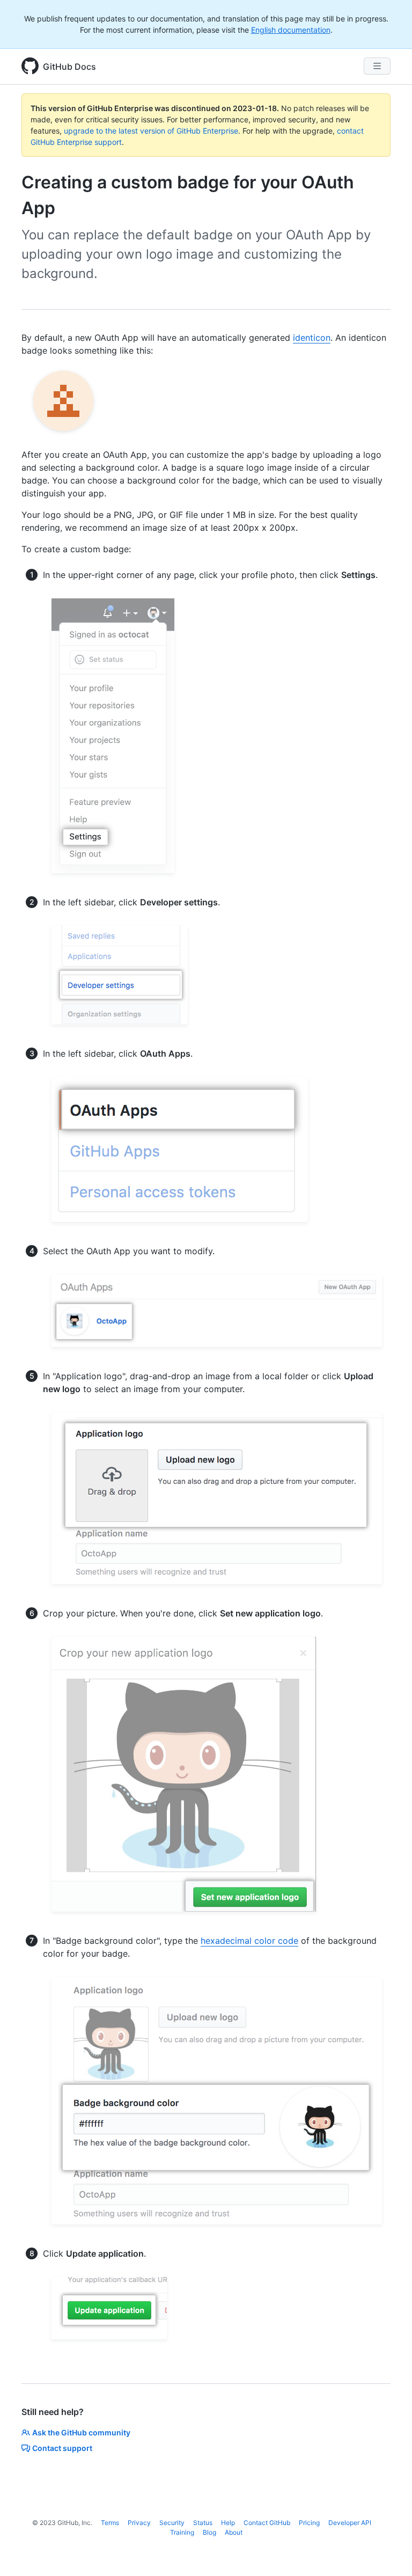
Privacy (139, 2523)
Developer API (350, 2523)
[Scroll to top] (388, 2552)
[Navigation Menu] (377, 66)
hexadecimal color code (249, 1941)
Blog (209, 2532)
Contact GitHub (267, 2523)
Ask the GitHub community (81, 2432)
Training (182, 2532)
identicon (312, 338)
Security (172, 2523)
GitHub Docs (69, 67)
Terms (110, 2523)
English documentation (291, 30)
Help (228, 2523)
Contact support (62, 2448)
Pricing (309, 2523)
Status (203, 2523)
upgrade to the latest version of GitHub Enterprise (151, 131)
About (234, 2532)
